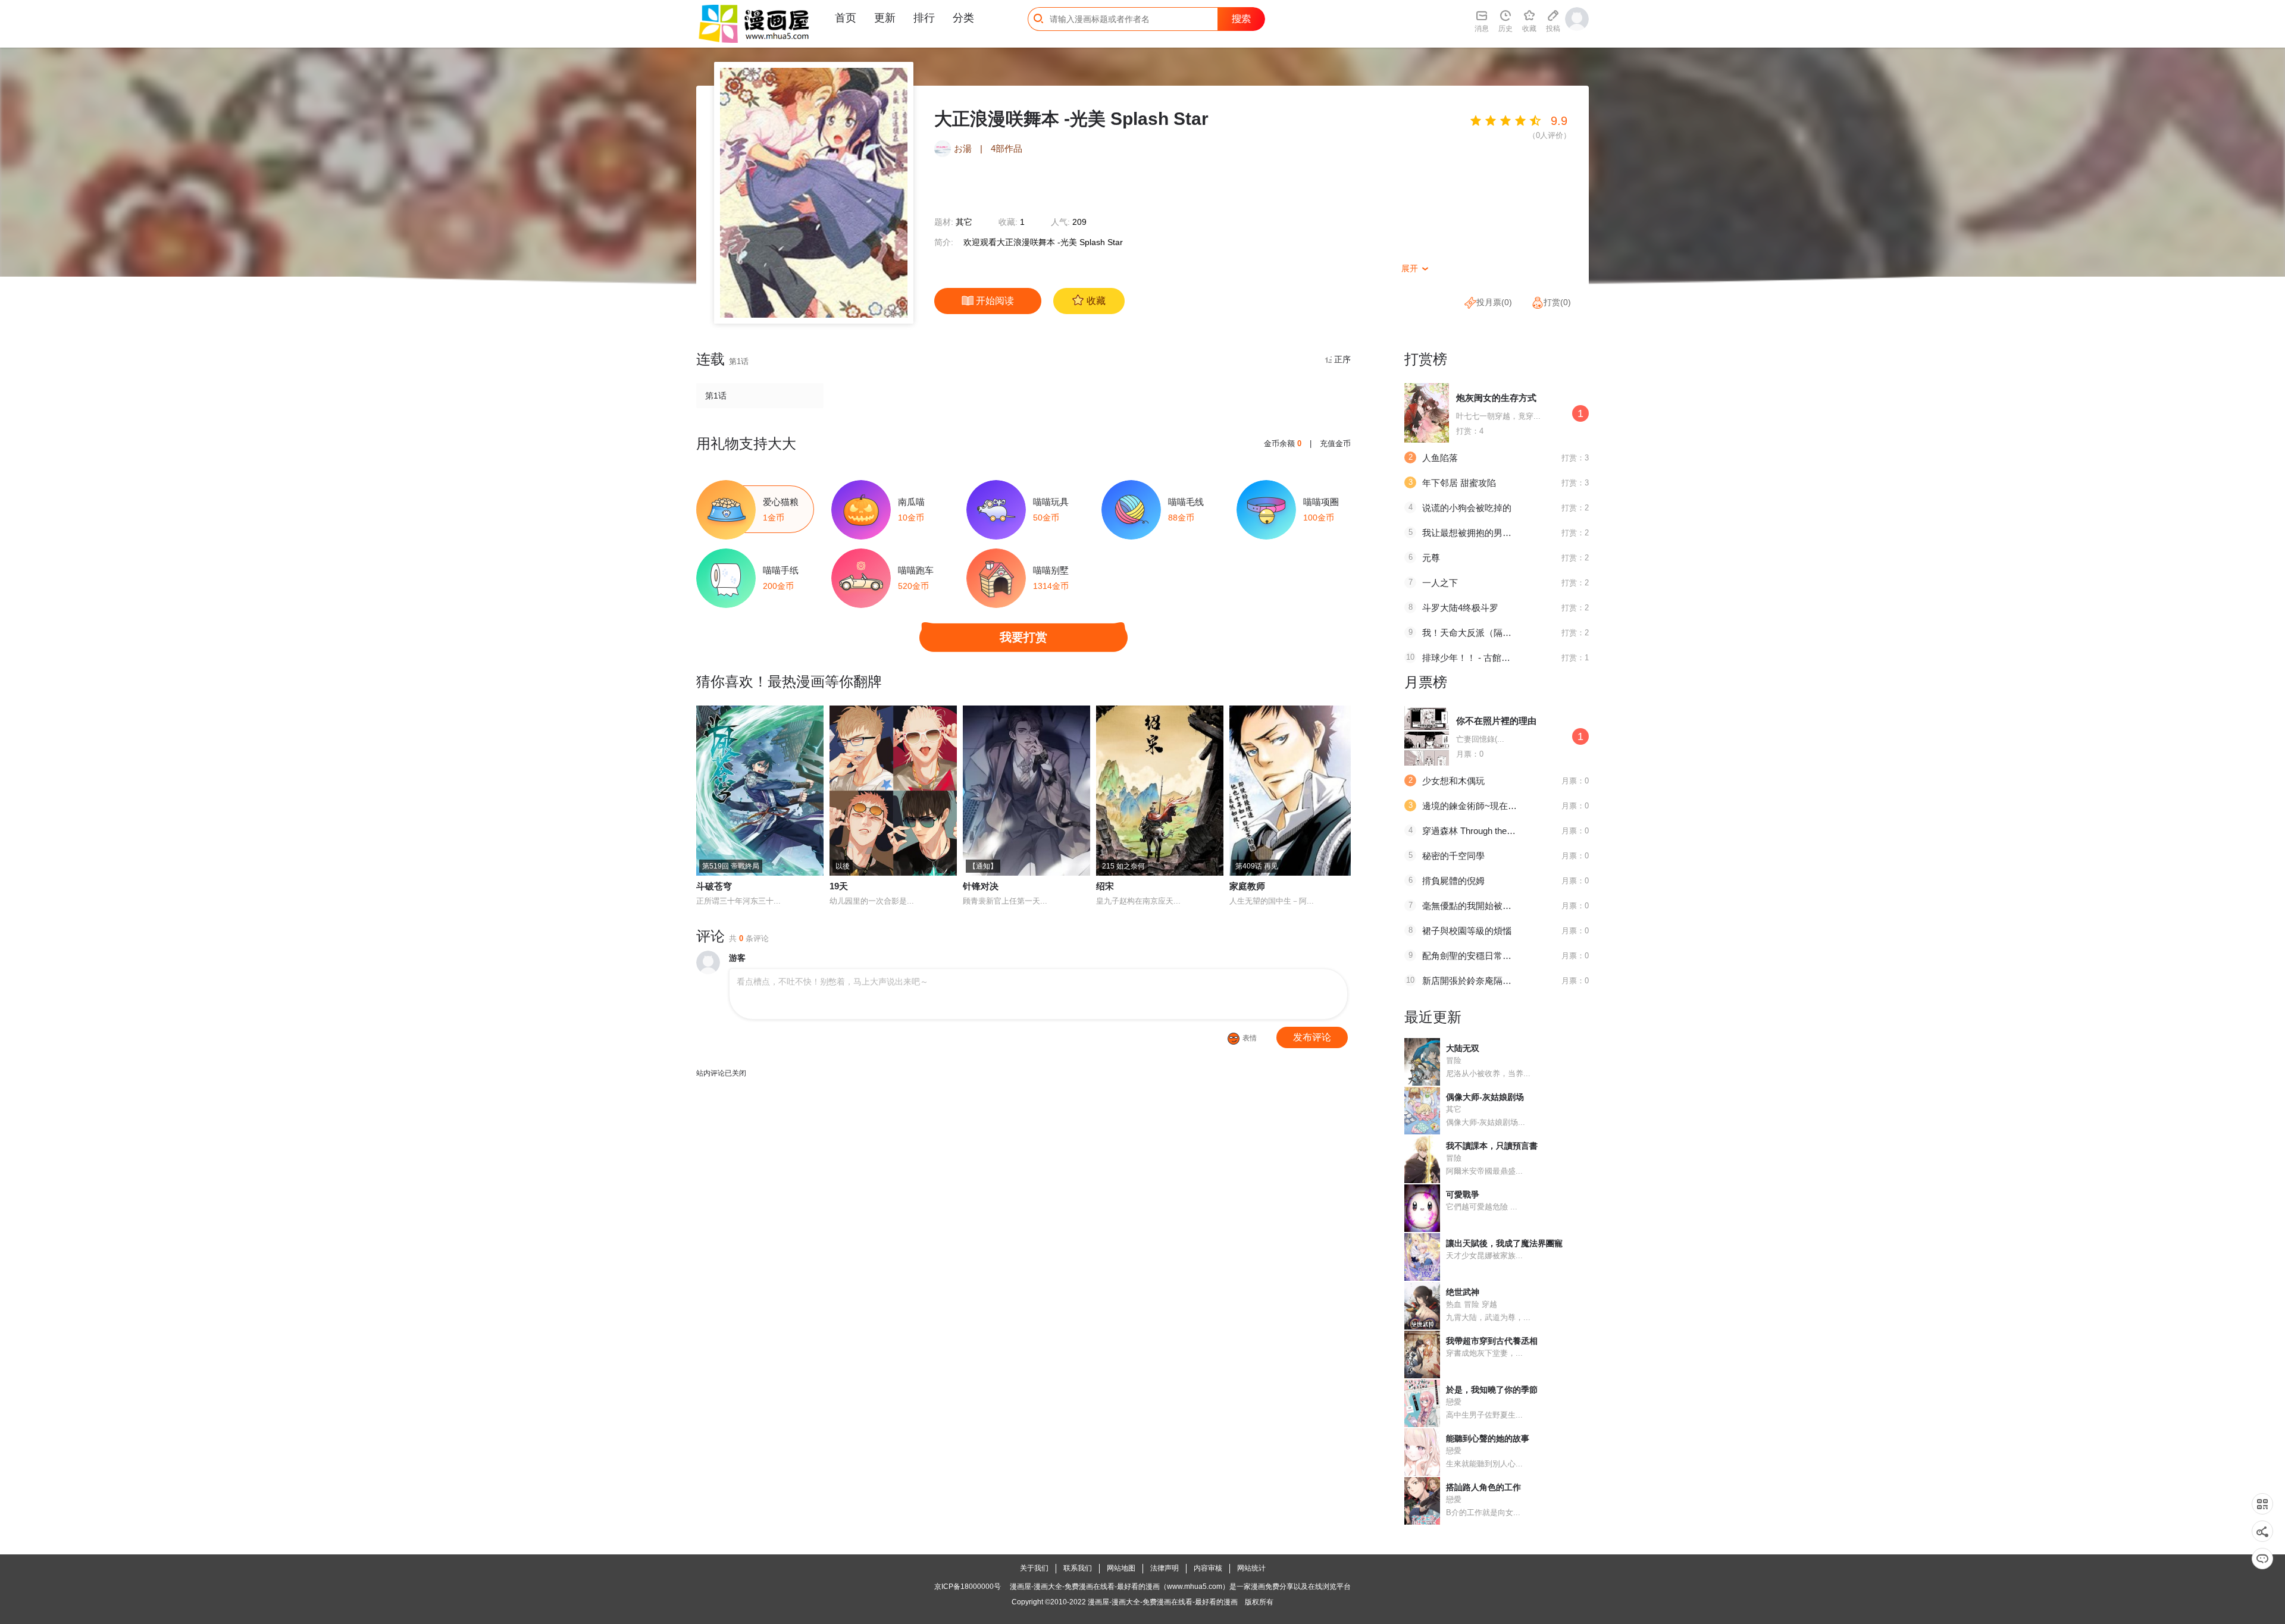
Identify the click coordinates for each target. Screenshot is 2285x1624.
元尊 (1431, 558)
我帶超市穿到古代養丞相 (1492, 1341)
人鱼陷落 (1440, 458)
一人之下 (1440, 583)
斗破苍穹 (714, 886)
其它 (964, 222)
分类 (963, 18)
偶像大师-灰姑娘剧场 (1485, 1097)
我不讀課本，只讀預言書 (1492, 1146)
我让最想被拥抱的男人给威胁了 (1485, 533)
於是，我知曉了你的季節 (1492, 1390)
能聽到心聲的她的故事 (1488, 1438)
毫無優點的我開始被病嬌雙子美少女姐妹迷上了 (1516, 906)
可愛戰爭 (1463, 1195)
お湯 (963, 148)
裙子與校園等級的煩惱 (1467, 931)
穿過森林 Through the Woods (1479, 831)
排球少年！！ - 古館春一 (1471, 658)
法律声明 (1165, 1568)
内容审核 (1208, 1568)
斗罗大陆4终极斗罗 (1460, 608)
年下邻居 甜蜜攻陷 (1459, 483)
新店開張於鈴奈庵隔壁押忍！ (1480, 981)
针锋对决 (981, 886)
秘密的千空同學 (1453, 856)
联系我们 (1078, 1568)
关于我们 (1034, 1568)
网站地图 (1121, 1568)
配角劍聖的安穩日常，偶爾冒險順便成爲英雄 (1511, 956)
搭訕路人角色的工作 (1483, 1487)
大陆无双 (1463, 1048)
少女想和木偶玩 (1453, 781)
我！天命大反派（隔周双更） (1480, 633)
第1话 (716, 396)
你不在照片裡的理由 (1496, 721)
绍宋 (1105, 886)
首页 (846, 18)
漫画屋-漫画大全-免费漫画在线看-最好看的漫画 (1163, 1602)
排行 (924, 18)
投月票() (1494, 302)
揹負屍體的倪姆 (1453, 881)
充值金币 (1335, 443)
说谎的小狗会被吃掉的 (1467, 508)
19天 (839, 886)
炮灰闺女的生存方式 (1496, 398)
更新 (885, 18)
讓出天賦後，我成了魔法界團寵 (1504, 1243)
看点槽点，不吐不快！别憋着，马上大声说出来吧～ (832, 982)
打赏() (1557, 302)
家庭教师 (1247, 886)
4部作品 (1007, 148)
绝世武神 (1463, 1292)
